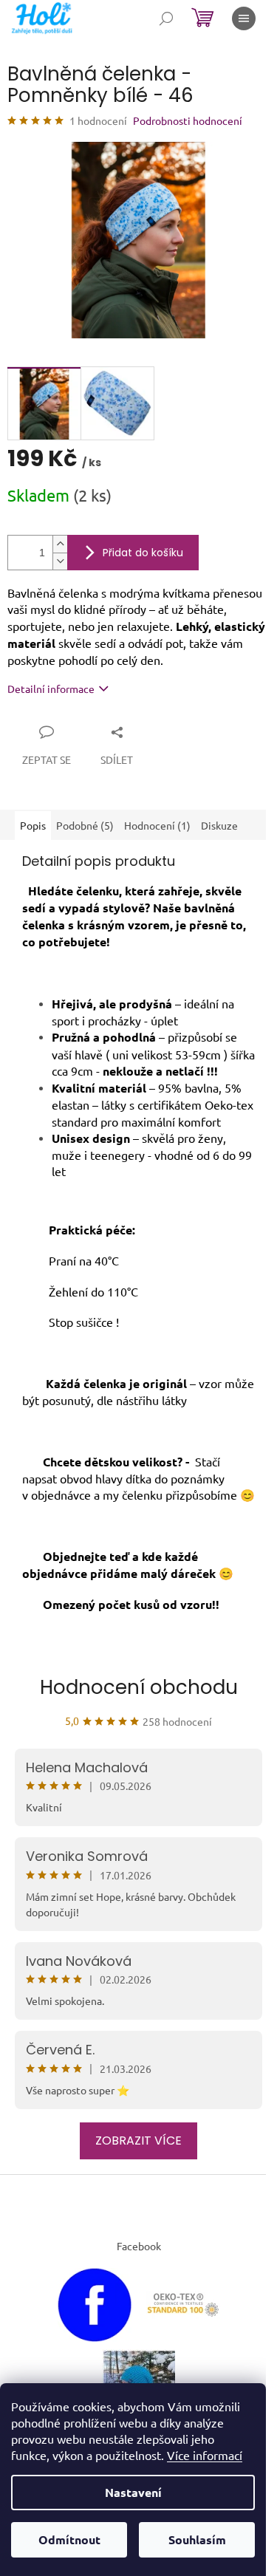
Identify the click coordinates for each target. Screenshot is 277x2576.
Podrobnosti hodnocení (188, 120)
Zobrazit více (138, 2141)
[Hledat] (166, 18)
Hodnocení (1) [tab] (157, 825)
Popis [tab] (33, 825)
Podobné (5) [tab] (85, 825)
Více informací (205, 2455)
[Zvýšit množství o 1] (60, 544)
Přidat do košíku (143, 553)
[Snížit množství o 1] (60, 561)
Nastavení (133, 2492)
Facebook (139, 2246)
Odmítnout (69, 2539)
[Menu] (244, 18)
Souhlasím (197, 2539)
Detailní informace (51, 689)
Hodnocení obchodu (139, 1687)
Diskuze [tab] (219, 825)
